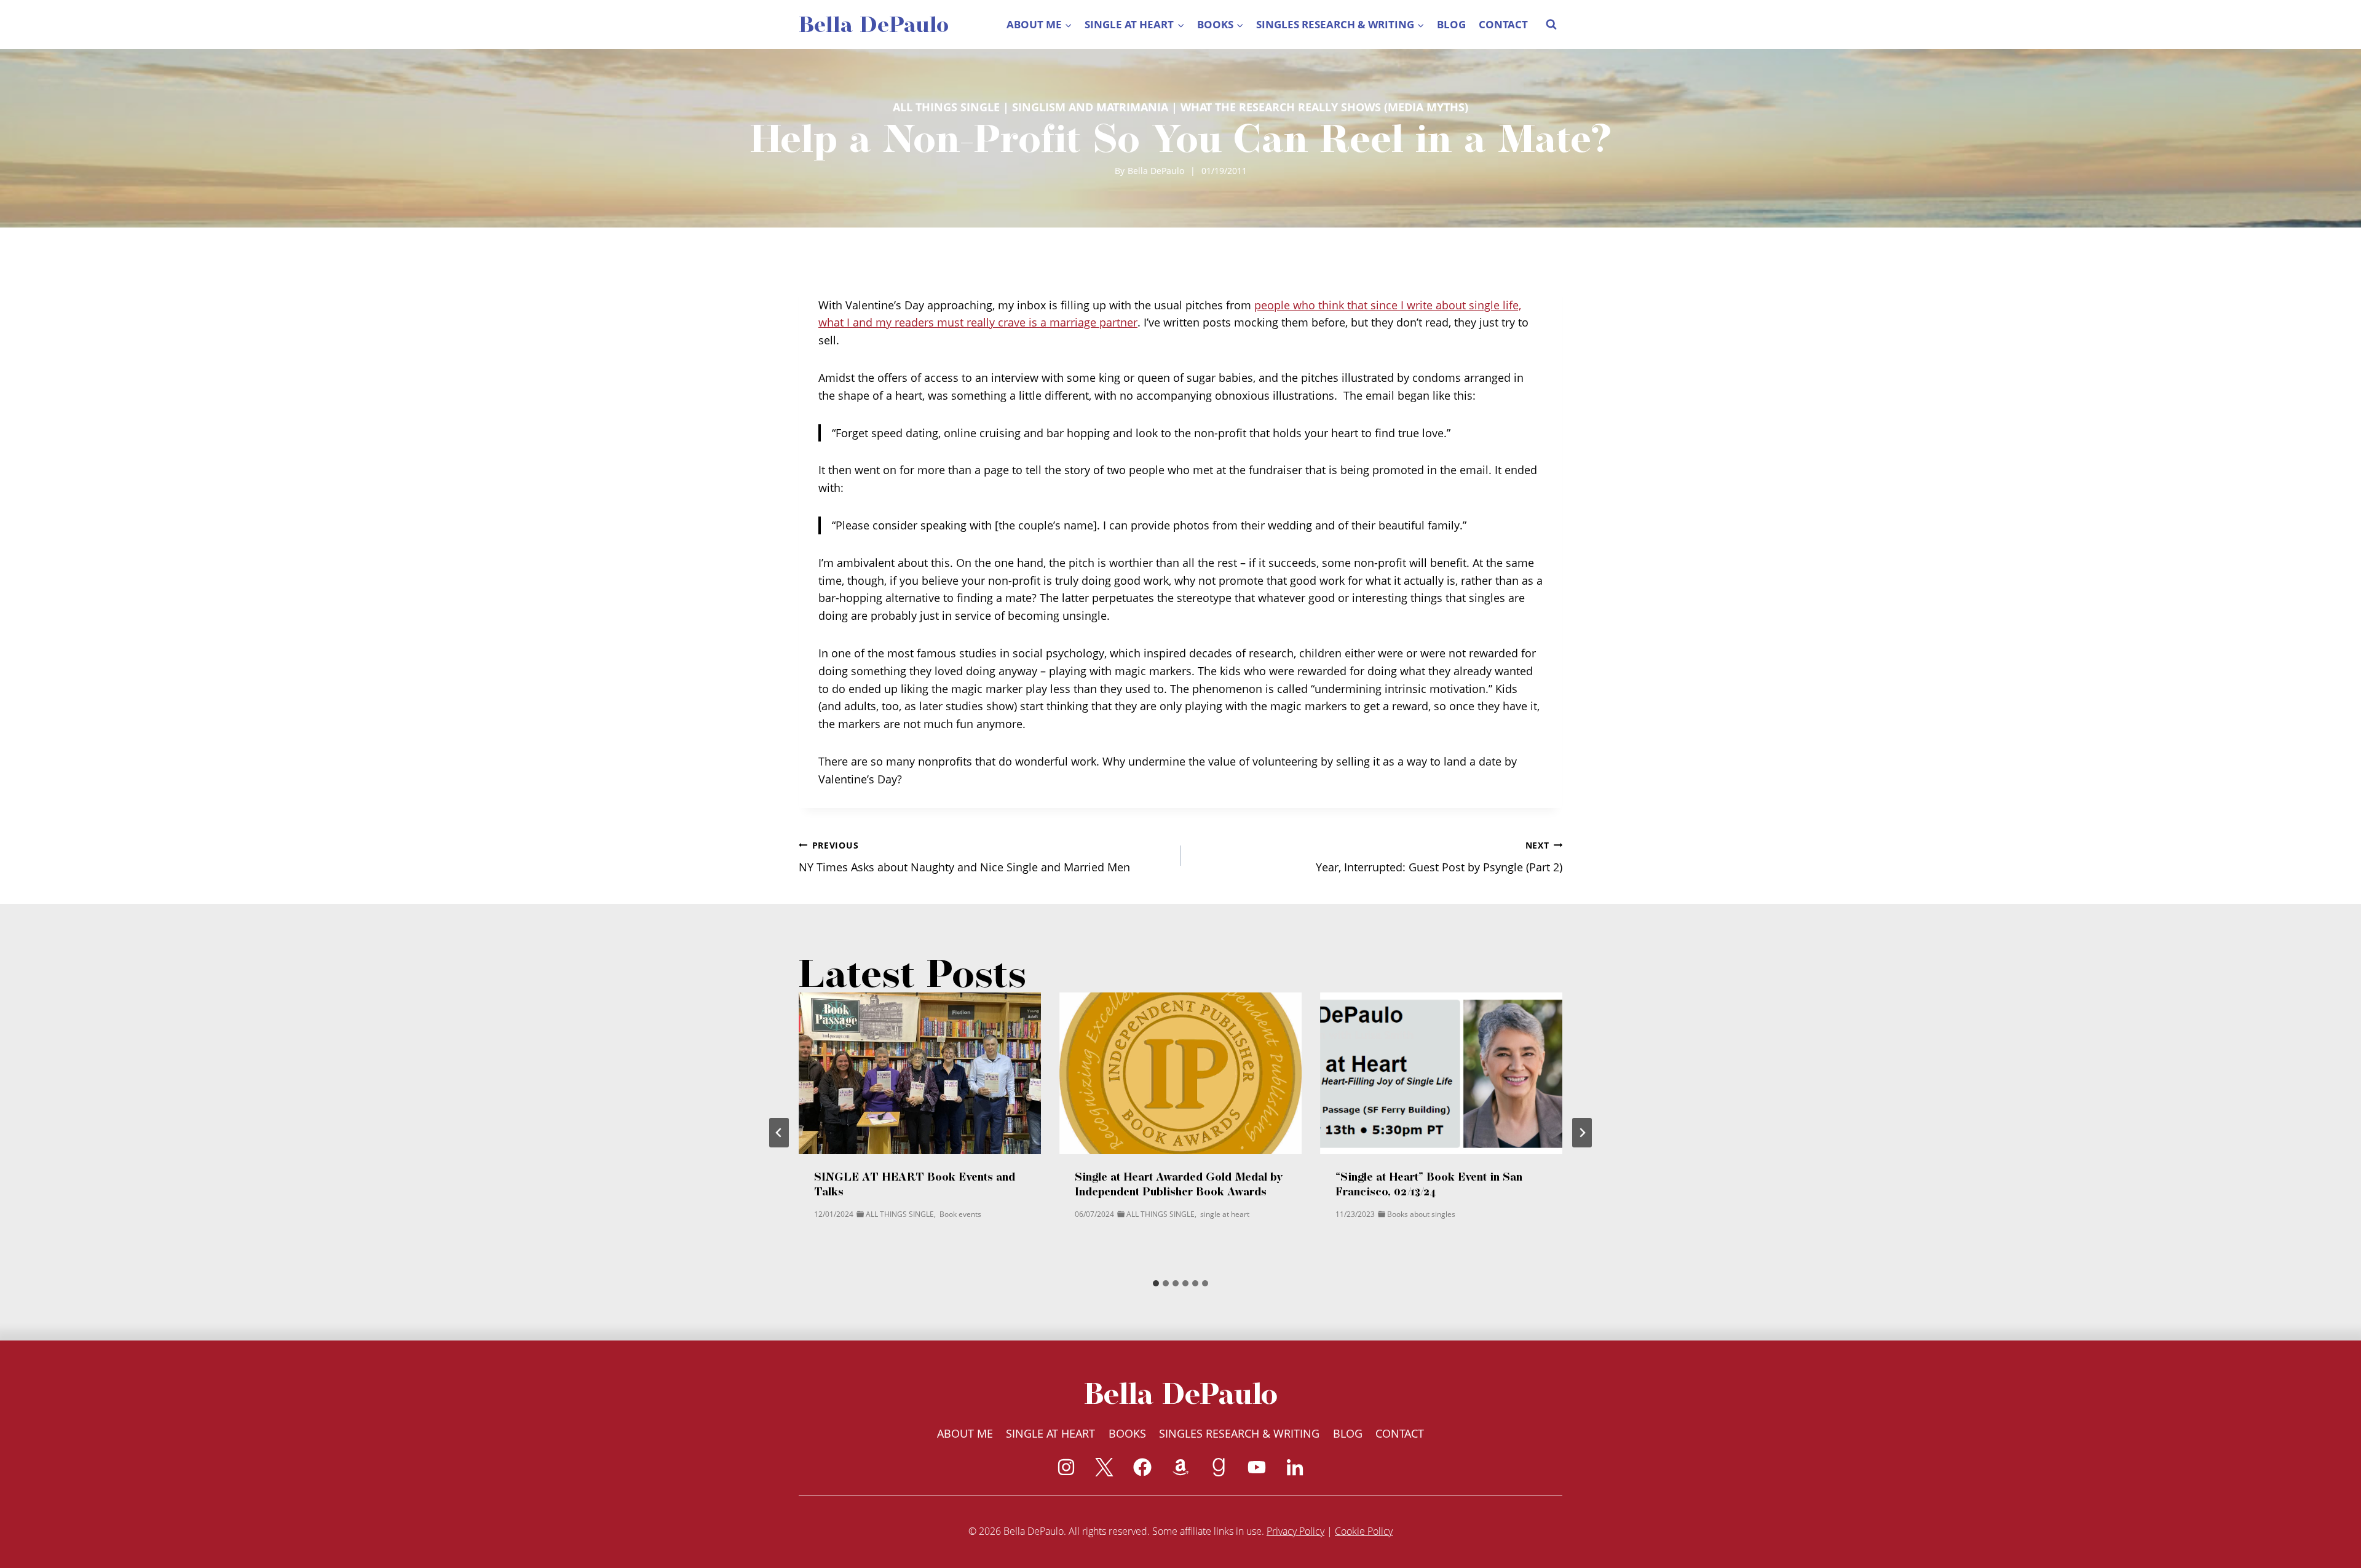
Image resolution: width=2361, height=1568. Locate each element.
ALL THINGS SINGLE (946, 107)
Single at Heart (1050, 1433)
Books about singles (1161, 1214)
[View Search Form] (1551, 25)
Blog (1451, 24)
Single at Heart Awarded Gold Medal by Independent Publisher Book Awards (918, 1184)
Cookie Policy (1364, 1531)
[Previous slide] (779, 1133)
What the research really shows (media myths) (1324, 107)
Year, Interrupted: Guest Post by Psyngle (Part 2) (1439, 857)
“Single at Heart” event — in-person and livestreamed (1438, 1184)
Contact (1503, 24)
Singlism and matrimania (1090, 107)
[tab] (1156, 1283)
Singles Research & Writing (1239, 1433)
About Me (965, 1433)
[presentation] (920, 1073)
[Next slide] (1582, 1133)
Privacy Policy (1295, 1531)
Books (1127, 1433)
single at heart (964, 1214)
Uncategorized (1498, 1226)
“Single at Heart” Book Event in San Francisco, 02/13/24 (1168, 1184)
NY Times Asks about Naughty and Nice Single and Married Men (964, 857)
